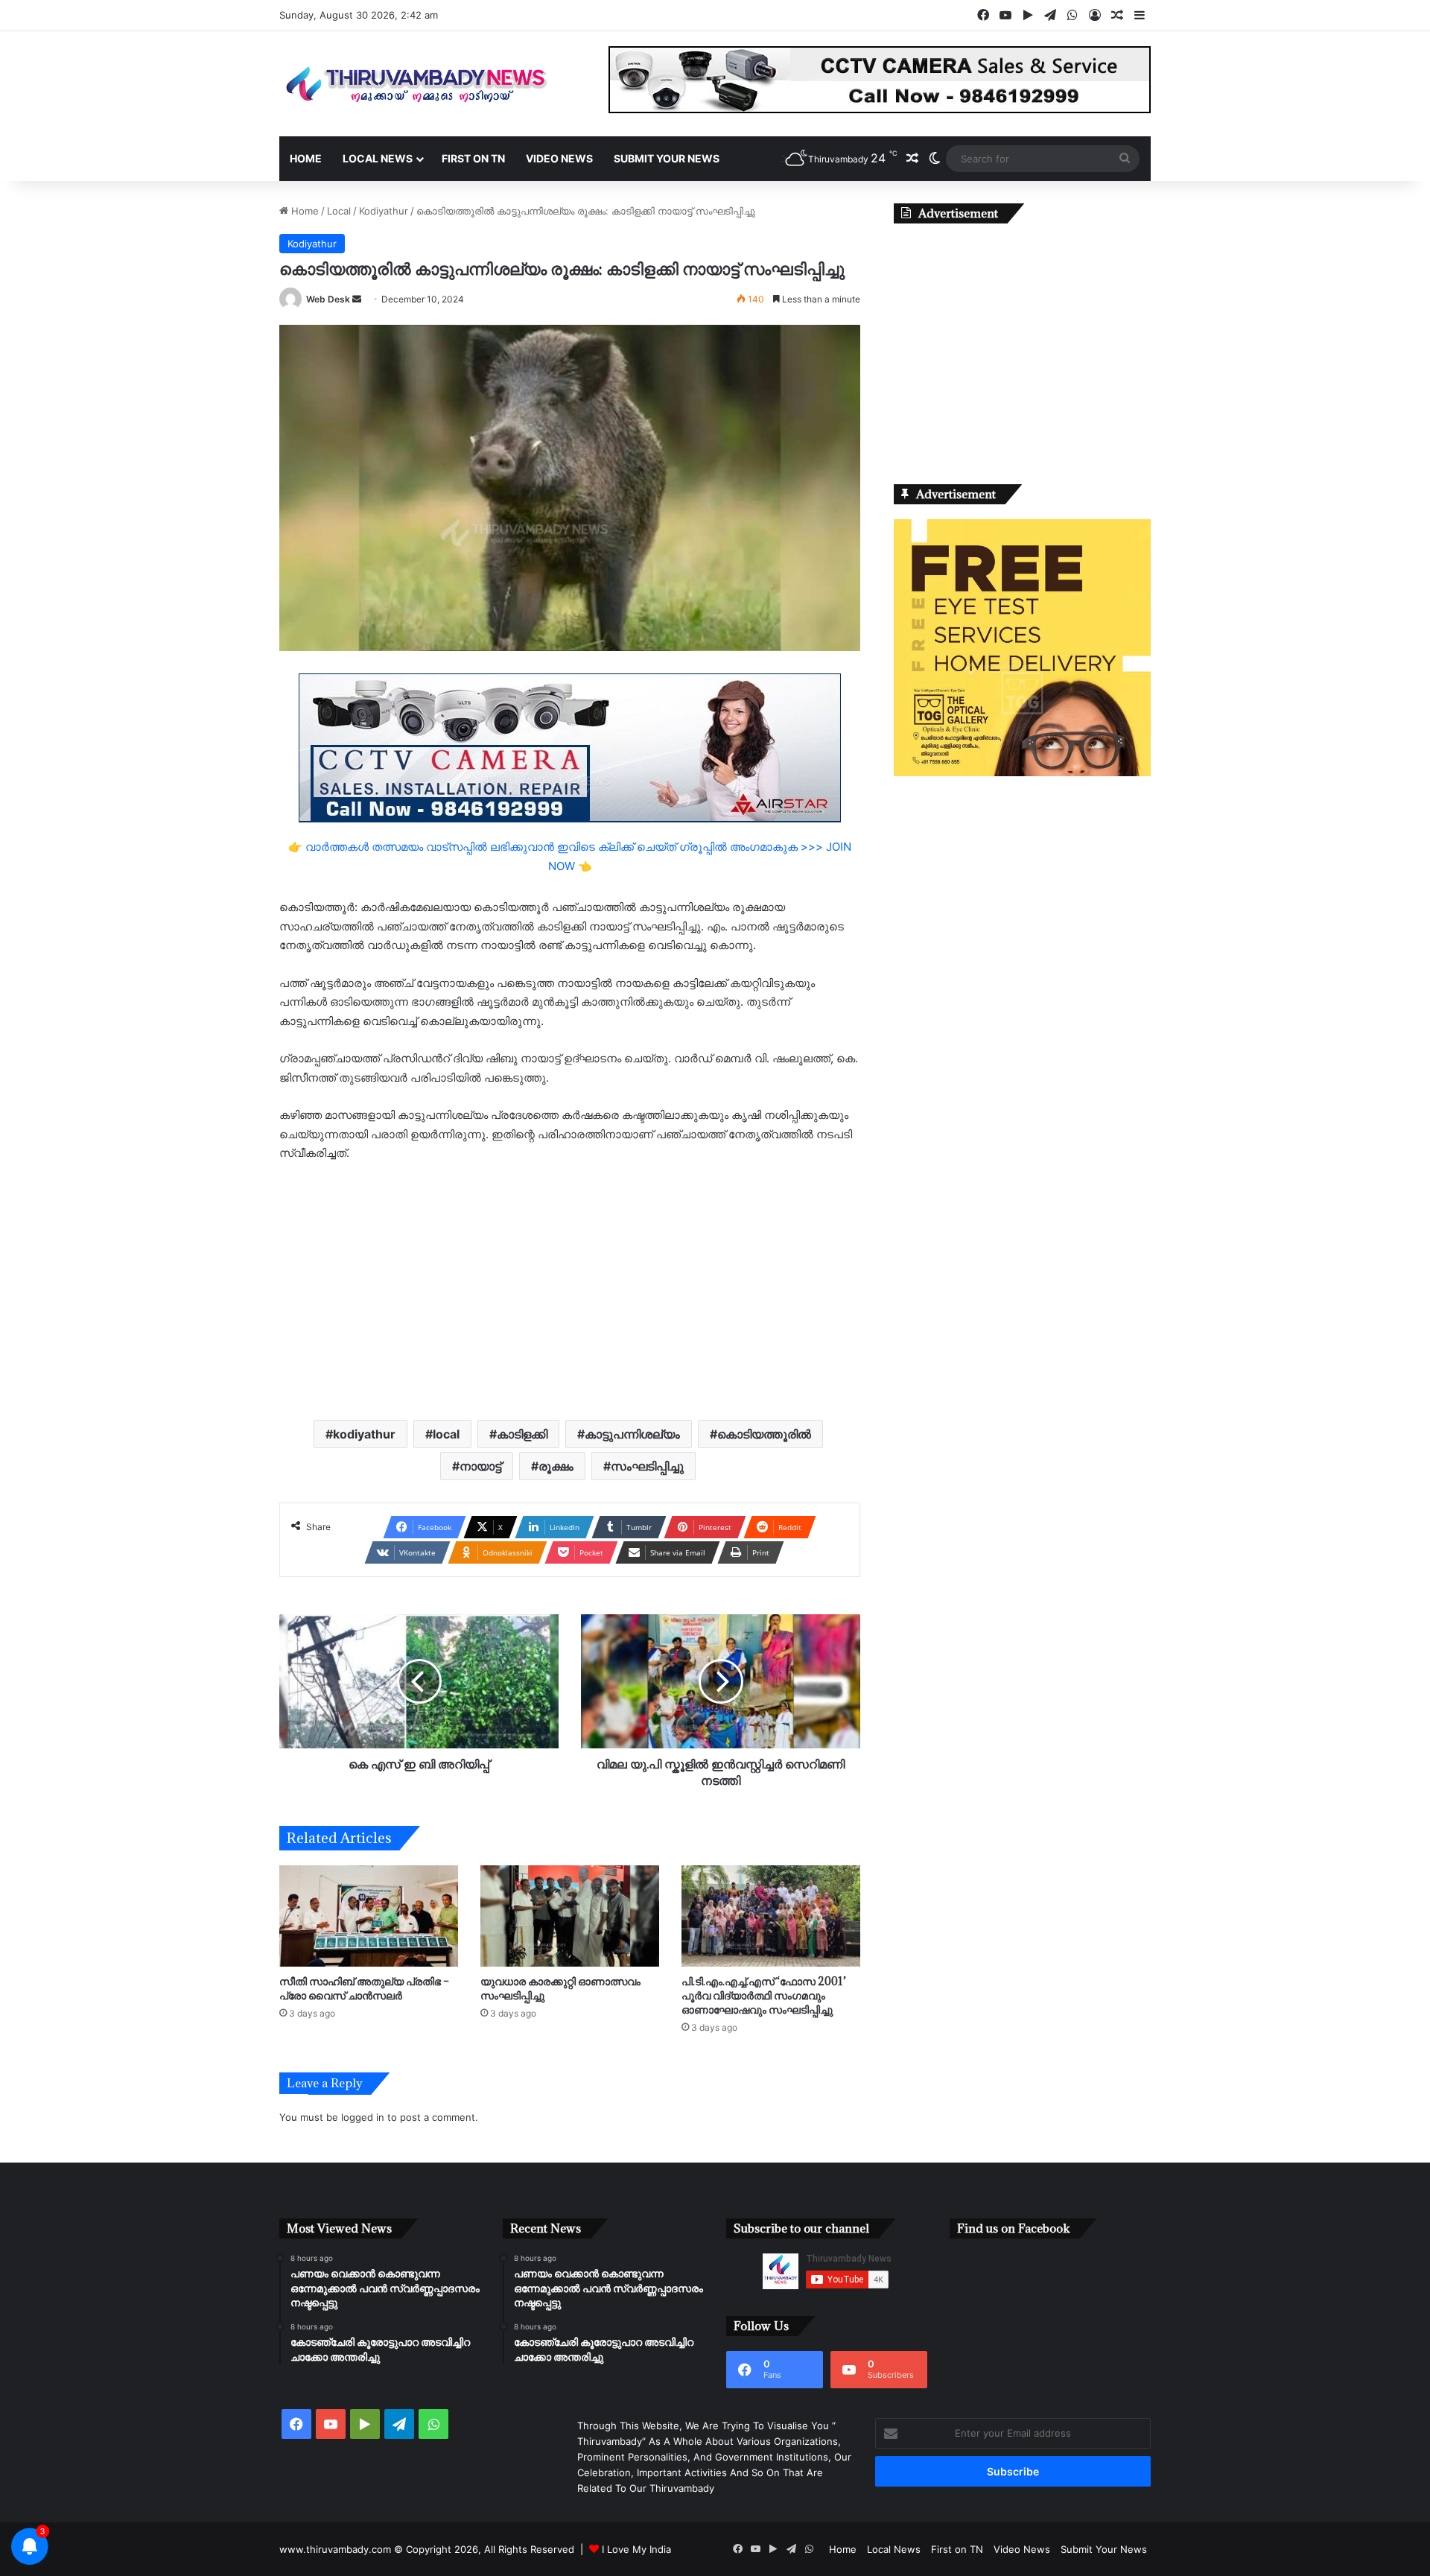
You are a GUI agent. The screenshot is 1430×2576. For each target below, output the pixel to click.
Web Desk (328, 299)
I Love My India (636, 2549)
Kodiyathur (384, 211)
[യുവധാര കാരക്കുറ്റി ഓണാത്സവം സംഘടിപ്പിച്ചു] (570, 1916)
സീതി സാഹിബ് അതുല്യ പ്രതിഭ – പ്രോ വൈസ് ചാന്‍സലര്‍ (364, 1988)
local (446, 1434)
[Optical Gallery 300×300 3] (1022, 773)
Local (339, 211)
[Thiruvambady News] (417, 84)
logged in (363, 2117)
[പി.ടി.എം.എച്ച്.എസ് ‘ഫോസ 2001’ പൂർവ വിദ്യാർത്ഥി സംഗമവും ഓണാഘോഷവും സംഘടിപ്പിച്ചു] (771, 1916)
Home (306, 158)
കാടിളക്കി (522, 1434)
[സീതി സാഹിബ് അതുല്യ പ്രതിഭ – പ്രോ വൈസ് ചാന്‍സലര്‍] (369, 1916)
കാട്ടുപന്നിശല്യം (632, 1434)
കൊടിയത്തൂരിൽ (764, 1434)
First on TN (473, 158)
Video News (559, 158)
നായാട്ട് (480, 1466)
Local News (378, 158)
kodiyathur (364, 1434)
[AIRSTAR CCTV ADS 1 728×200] (570, 747)
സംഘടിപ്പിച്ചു (647, 1466)
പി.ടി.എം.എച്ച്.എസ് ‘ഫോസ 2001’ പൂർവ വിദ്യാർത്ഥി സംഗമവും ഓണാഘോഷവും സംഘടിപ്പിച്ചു (764, 1995)
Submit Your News (667, 158)
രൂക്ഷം (556, 1466)
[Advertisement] (570, 1289)
